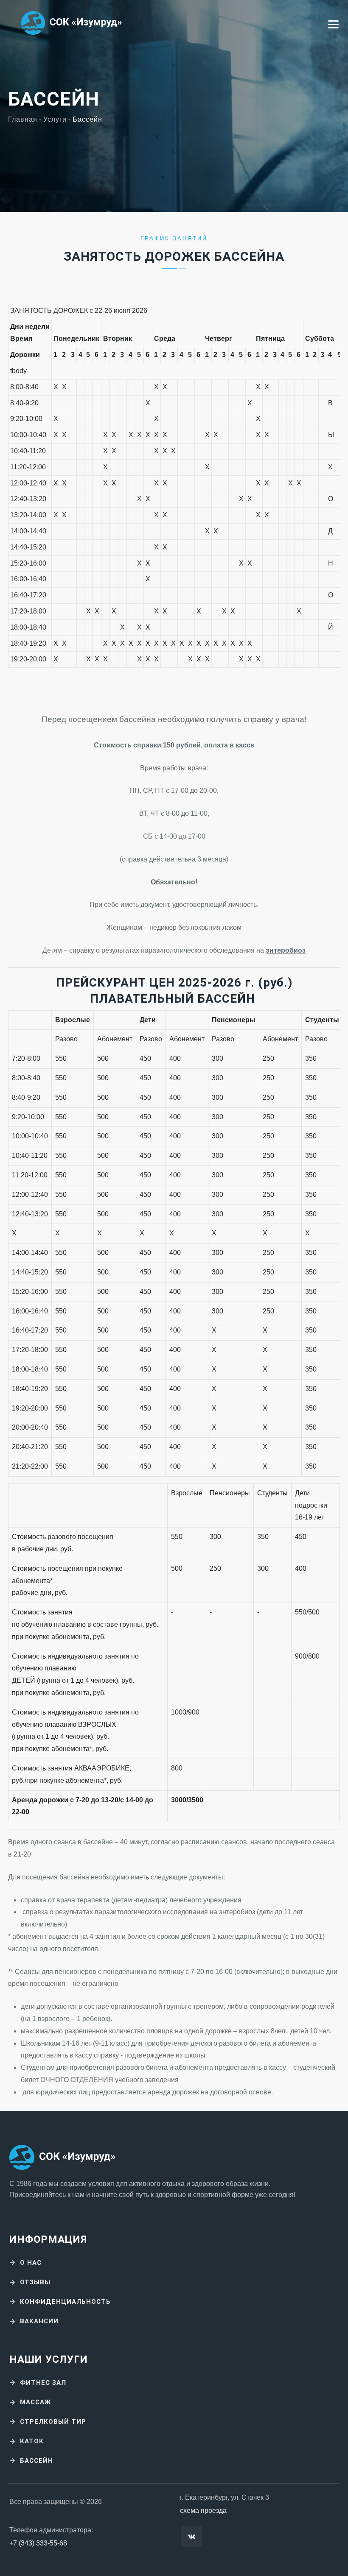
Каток (32, 2441)
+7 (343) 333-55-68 (38, 2543)
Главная (23, 119)
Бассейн (36, 2461)
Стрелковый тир (53, 2422)
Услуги (55, 119)
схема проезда (203, 2510)
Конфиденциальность (65, 2302)
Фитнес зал (43, 2383)
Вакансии (39, 2321)
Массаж (35, 2402)
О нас (31, 2263)
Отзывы (35, 2282)
